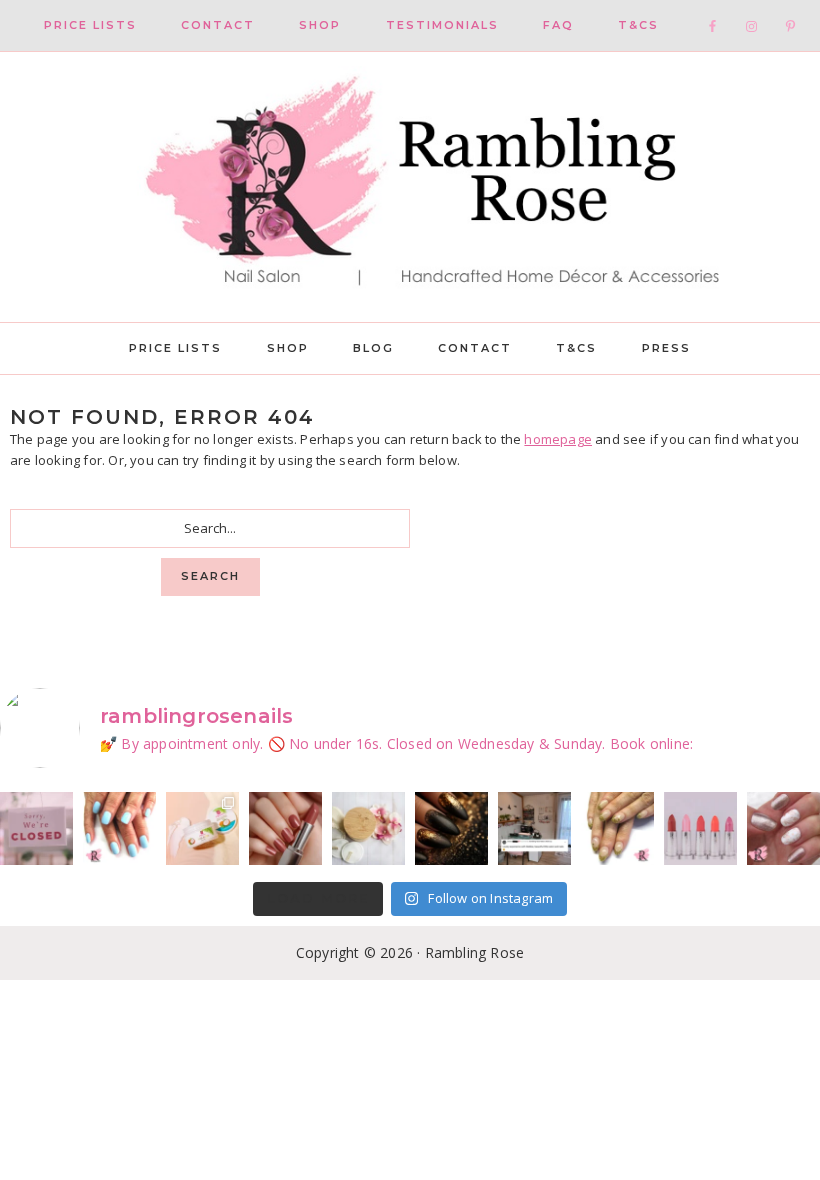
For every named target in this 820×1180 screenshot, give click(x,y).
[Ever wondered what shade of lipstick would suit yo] (700, 828)
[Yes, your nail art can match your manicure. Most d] (783, 828)
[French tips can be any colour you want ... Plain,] (617, 828)
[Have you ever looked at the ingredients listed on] (368, 828)
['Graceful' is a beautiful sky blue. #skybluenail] (119, 828)
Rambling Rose (410, 187)
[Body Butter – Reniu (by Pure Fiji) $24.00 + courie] (202, 828)
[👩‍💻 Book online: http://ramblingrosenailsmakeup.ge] (534, 828)
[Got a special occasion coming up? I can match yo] (285, 828)
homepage (558, 439)
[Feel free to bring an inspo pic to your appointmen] (451, 828)
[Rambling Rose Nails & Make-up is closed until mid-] (36, 828)
